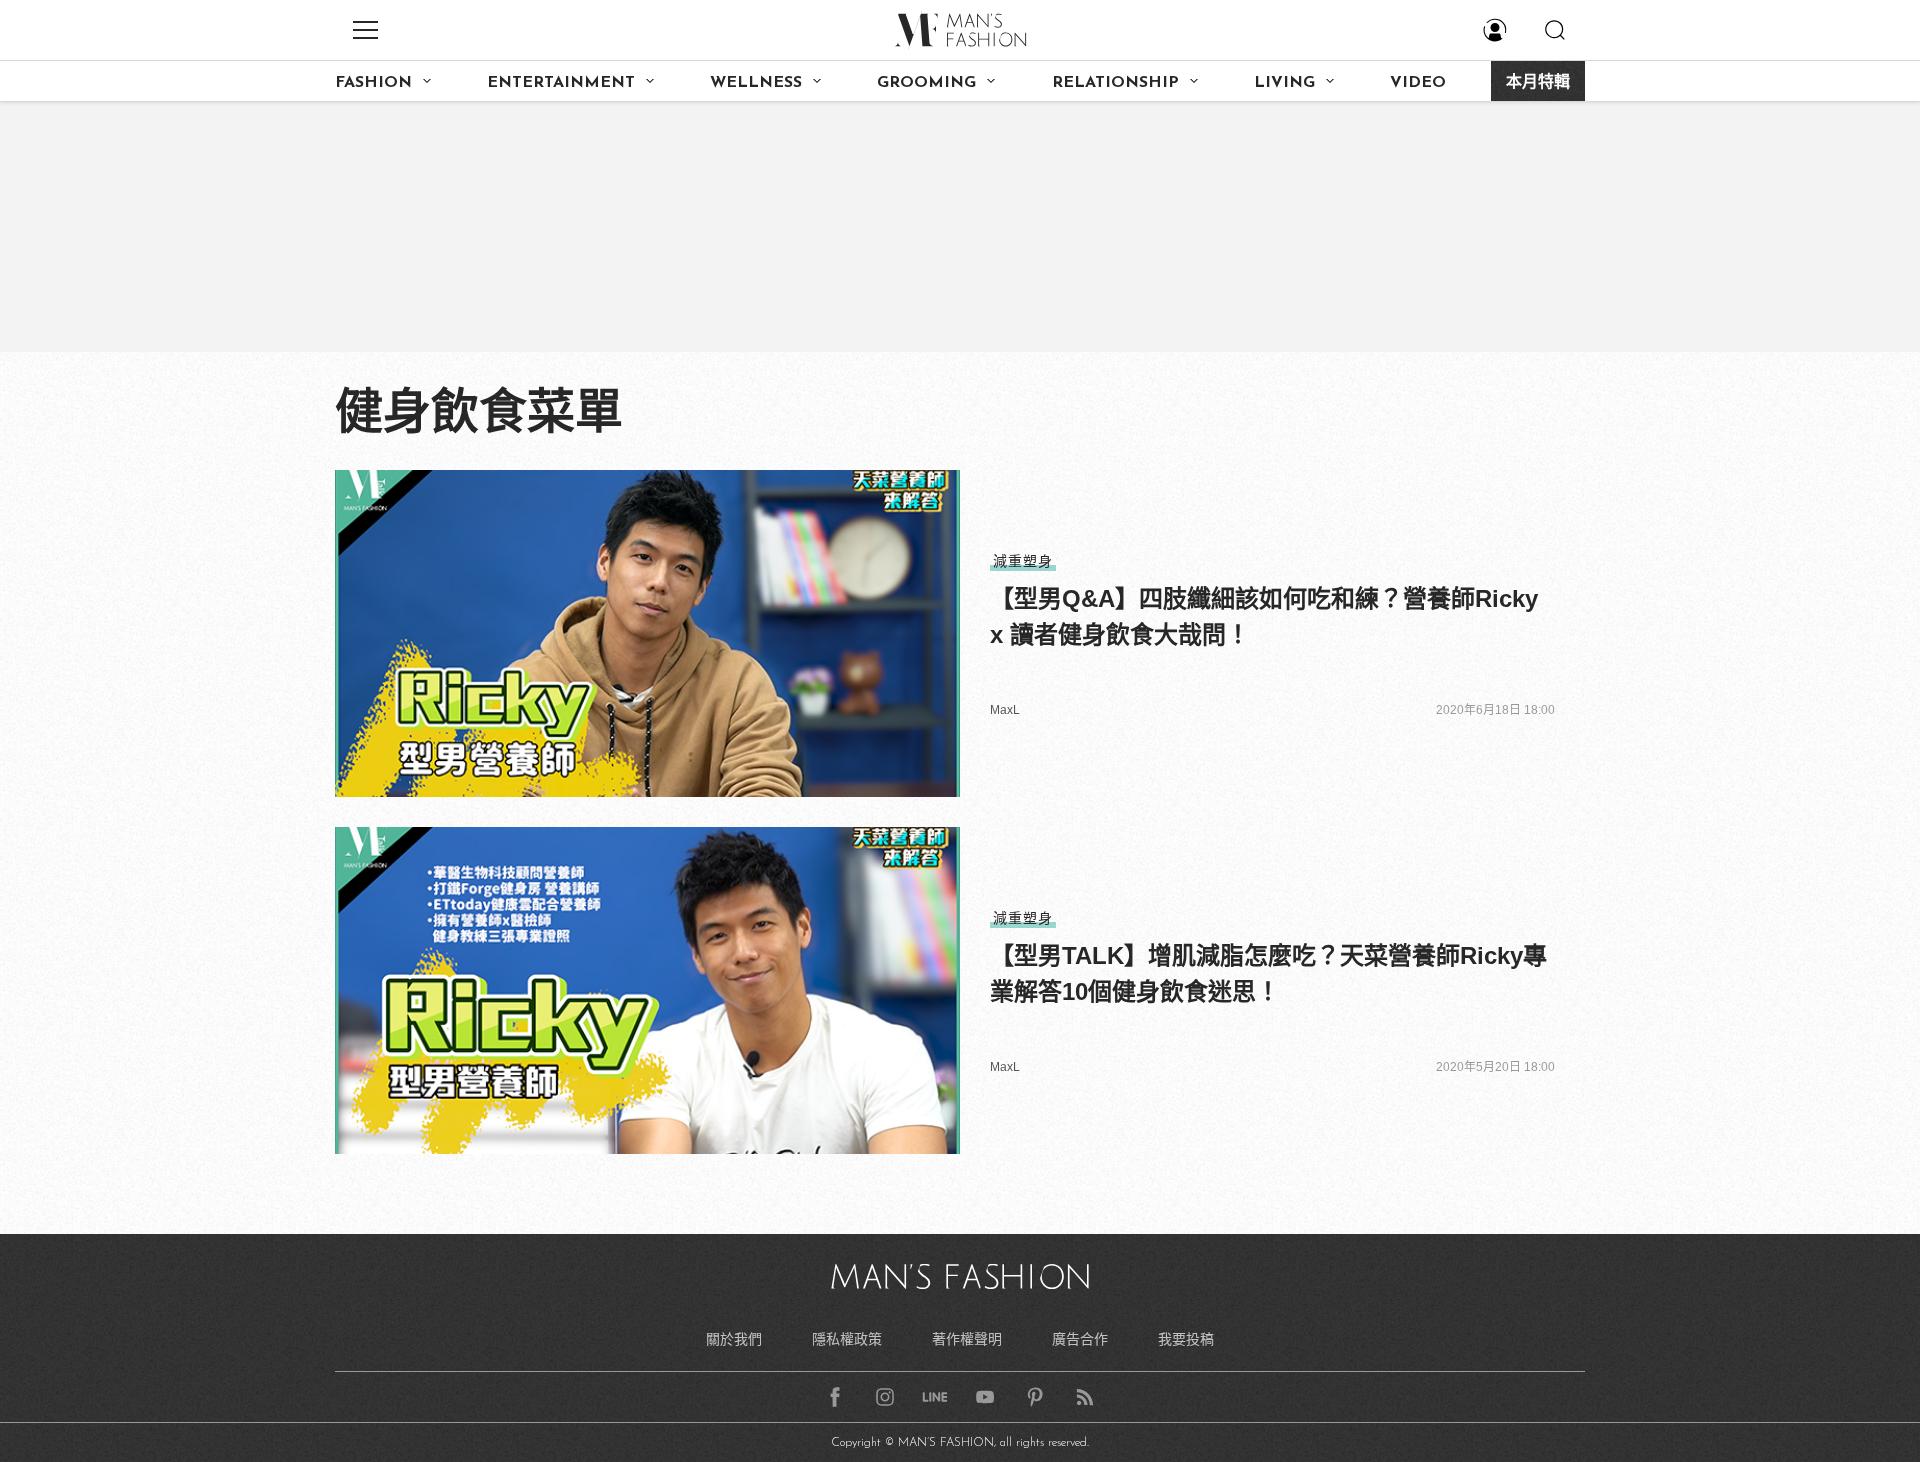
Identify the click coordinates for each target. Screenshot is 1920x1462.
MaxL (1005, 710)
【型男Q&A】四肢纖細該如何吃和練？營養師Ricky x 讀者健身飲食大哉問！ (1264, 616)
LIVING (1284, 83)
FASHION (373, 83)
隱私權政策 (847, 1339)
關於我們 (734, 1339)
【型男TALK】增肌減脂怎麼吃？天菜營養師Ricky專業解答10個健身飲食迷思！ (1268, 973)
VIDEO (1418, 83)
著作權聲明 (967, 1339)
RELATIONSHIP (1115, 83)
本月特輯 (1538, 83)
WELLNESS (756, 83)
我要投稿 (1186, 1339)
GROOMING (926, 83)
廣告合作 (1080, 1339)
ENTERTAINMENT (561, 83)
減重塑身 (1023, 561)
